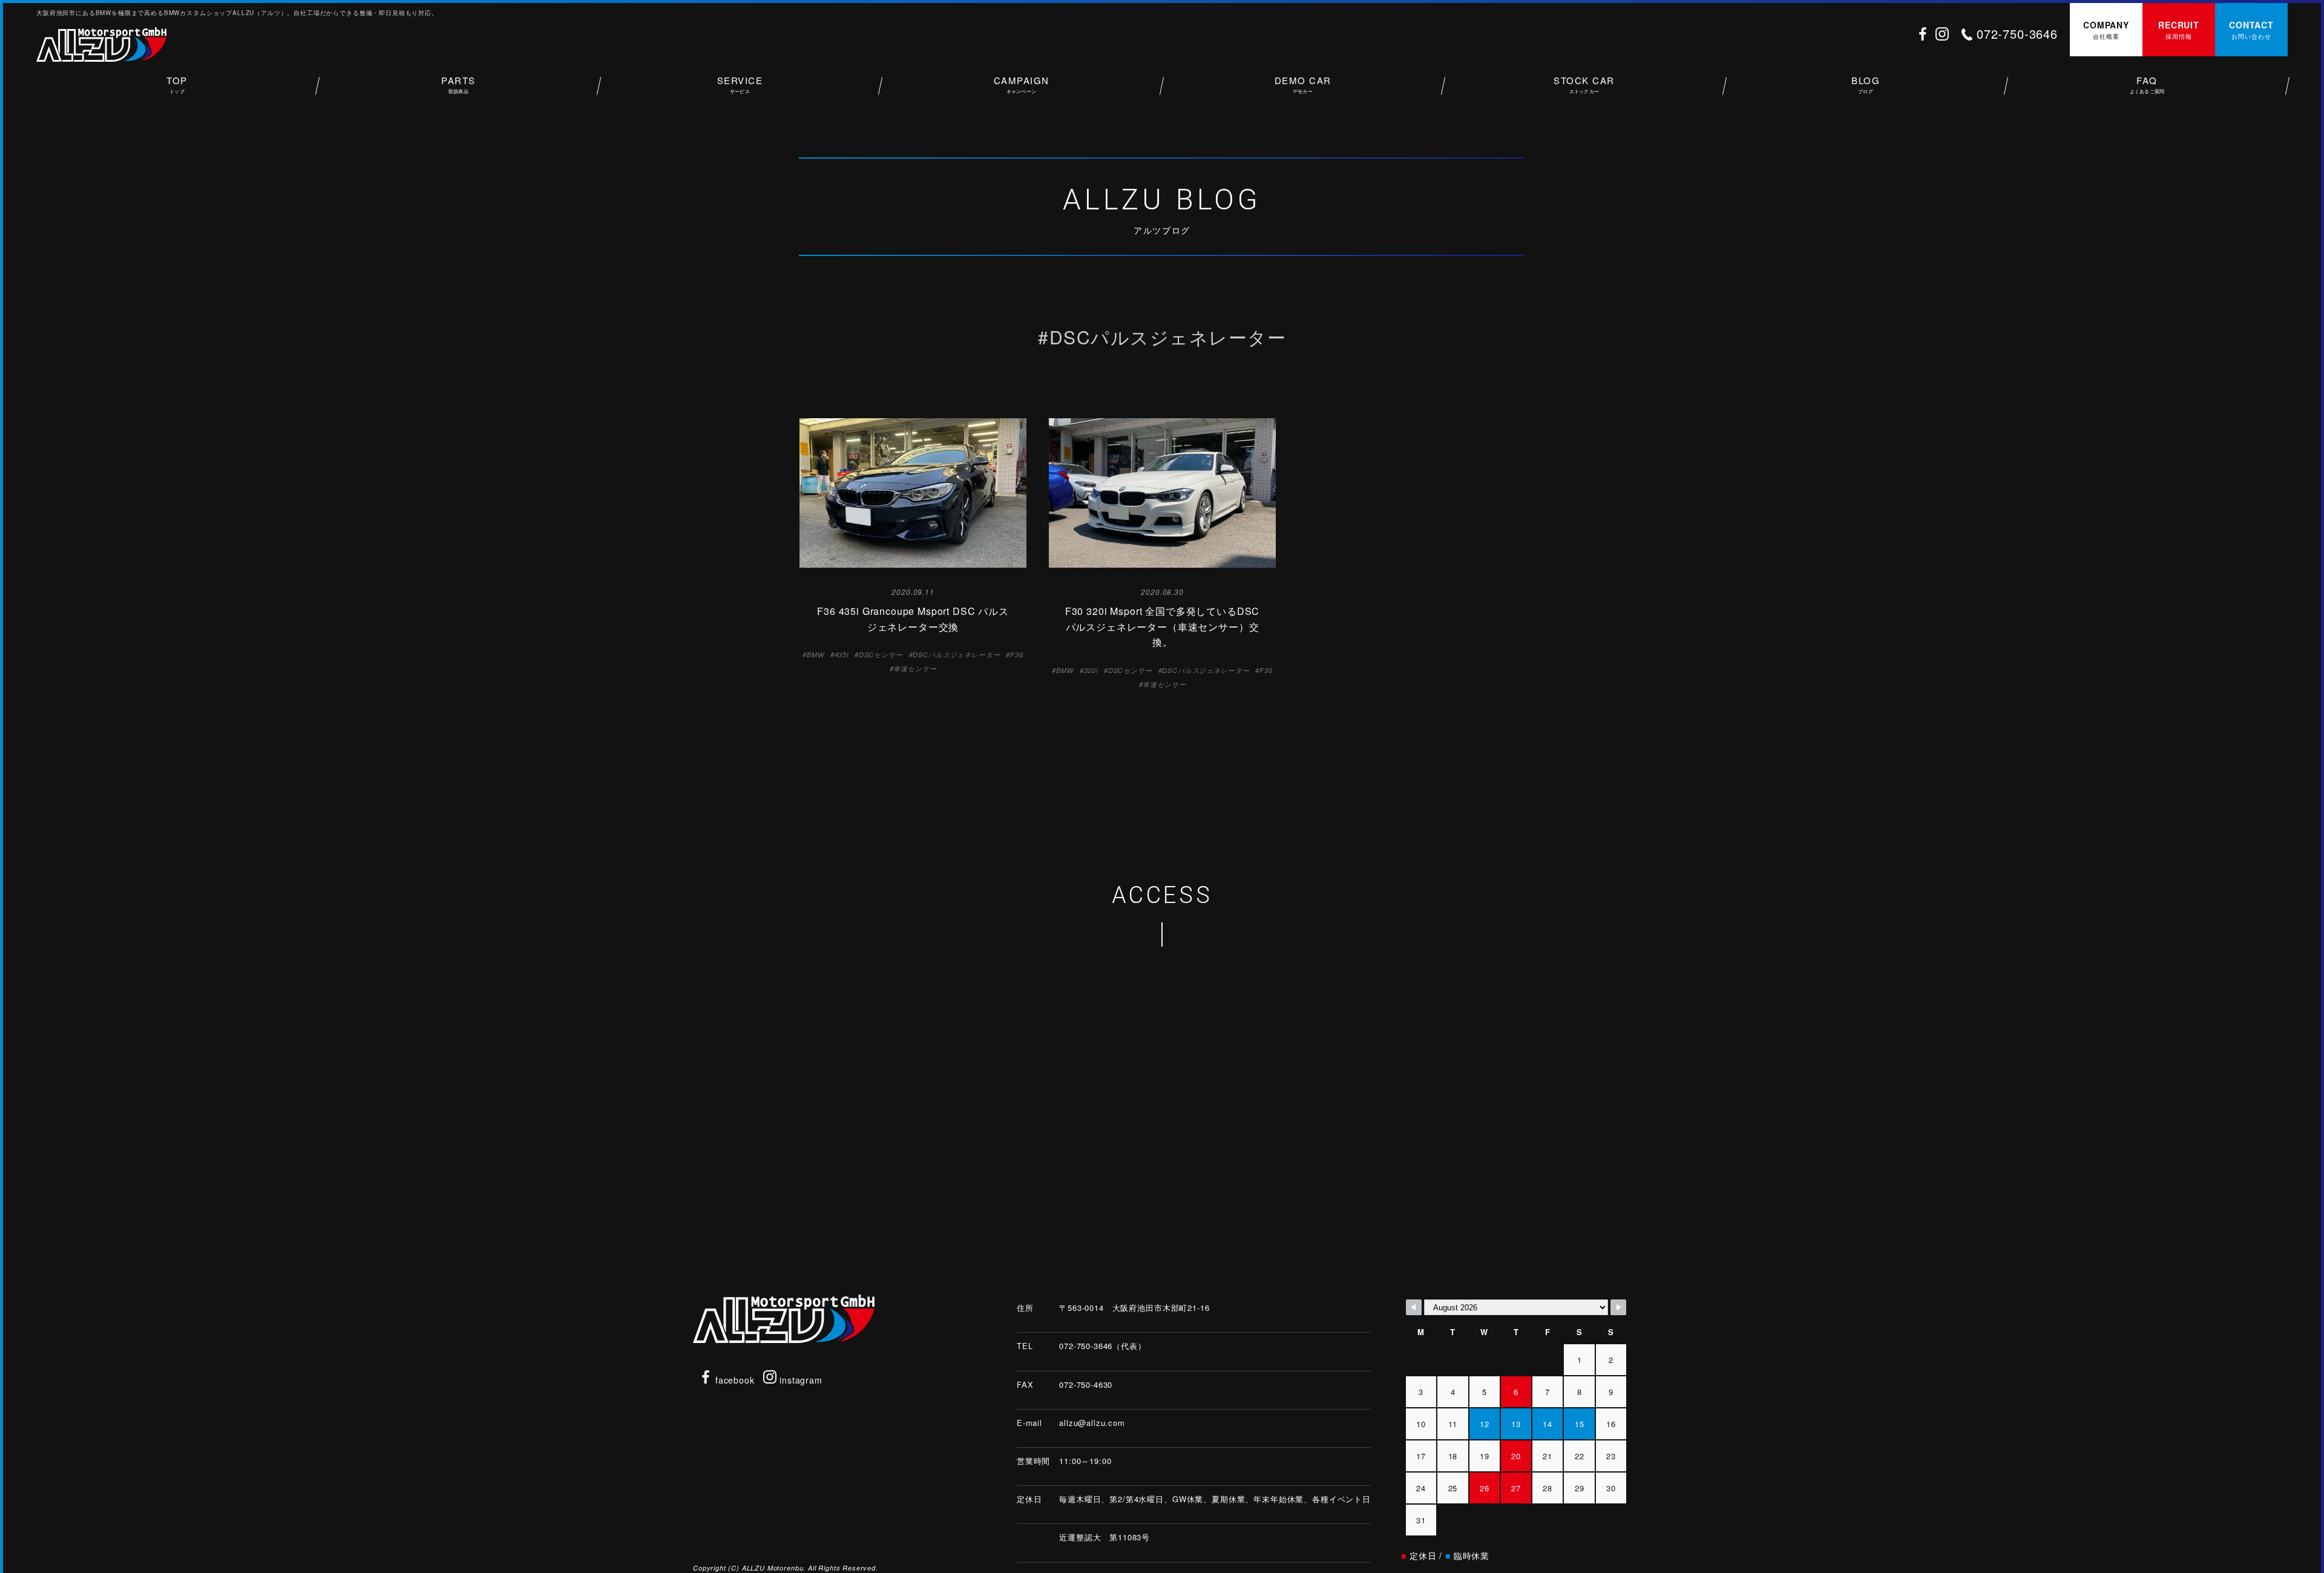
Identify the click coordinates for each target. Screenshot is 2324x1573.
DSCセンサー (881, 655)
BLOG (1866, 84)
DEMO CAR (1303, 84)
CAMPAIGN (1022, 84)
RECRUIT (2179, 30)
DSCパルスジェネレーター (956, 655)
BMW (816, 655)
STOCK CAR (1584, 84)
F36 (1017, 655)
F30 (1266, 670)
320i (1091, 670)
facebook (734, 1380)
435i (842, 655)
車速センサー (915, 668)
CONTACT (2251, 30)
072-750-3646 (2017, 34)
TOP (177, 84)
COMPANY (2106, 30)
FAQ (2147, 84)
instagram (799, 1380)
